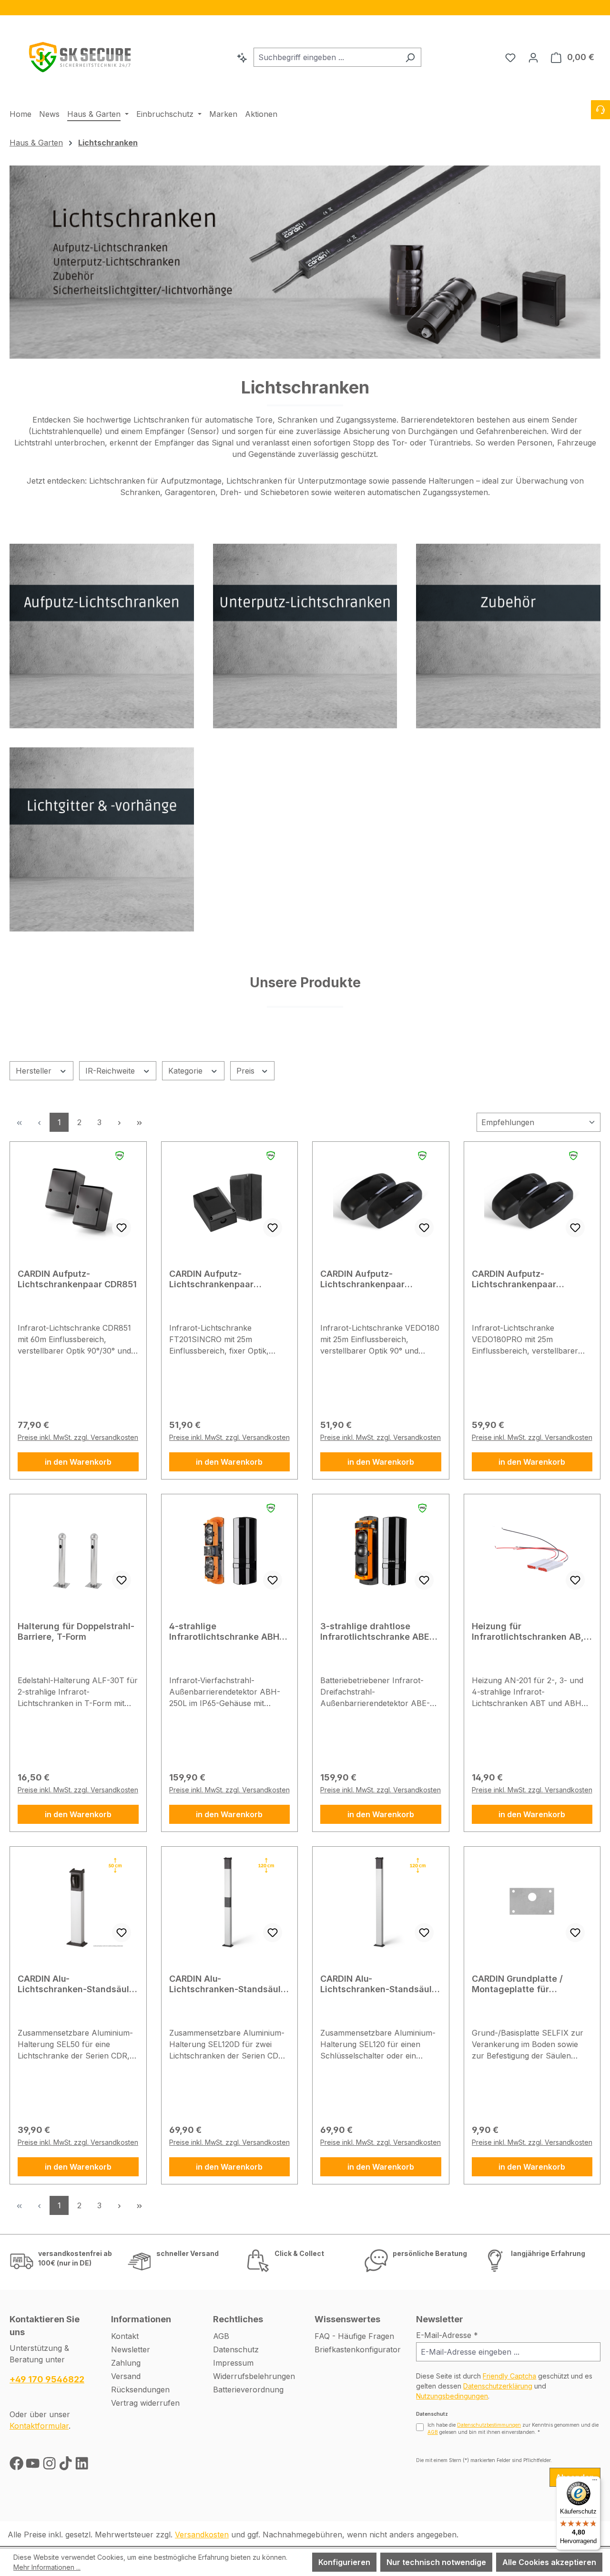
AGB (221, 2336)
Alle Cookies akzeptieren (549, 2562)
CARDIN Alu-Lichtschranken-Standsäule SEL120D (228, 1984)
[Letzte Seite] (139, 1122)
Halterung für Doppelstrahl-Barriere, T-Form (76, 1631)
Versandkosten (202, 2535)
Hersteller (35, 1071)
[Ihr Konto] (533, 57)
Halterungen (451, 481)
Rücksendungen (140, 2390)
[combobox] (326, 57)
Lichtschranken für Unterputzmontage (296, 481)
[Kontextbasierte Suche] (242, 57)
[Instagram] (51, 2466)
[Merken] (122, 1228)
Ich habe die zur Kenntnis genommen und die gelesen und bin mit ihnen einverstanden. (513, 2428)
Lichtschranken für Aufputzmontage (155, 481)
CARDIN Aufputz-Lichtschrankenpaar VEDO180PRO (514, 1279)
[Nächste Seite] (119, 1122)
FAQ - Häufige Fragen (354, 2336)
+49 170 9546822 (47, 2379)
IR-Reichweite (111, 1071)
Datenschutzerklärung (498, 2386)
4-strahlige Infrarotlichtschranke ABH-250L (226, 1632)
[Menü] (595, 2482)
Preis (247, 1071)
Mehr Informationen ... (47, 2567)
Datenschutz (236, 2349)
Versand (126, 2376)
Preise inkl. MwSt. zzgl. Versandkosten (78, 1437)
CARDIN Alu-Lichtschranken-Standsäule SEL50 (76, 1984)
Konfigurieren (344, 2562)
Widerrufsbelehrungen (254, 2376)
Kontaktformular (39, 2426)
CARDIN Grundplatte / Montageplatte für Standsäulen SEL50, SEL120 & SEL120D (530, 1984)
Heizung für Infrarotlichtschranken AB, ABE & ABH (528, 1632)
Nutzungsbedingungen (452, 2396)
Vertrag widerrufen (145, 2403)
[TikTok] (67, 2466)
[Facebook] (18, 2466)
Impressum (233, 2363)
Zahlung (126, 2363)
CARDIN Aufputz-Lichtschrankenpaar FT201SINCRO (211, 1279)
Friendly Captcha (509, 2376)
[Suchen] (410, 57)
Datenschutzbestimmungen (489, 2425)
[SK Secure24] (81, 55)
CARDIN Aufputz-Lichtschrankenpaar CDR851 (77, 1279)
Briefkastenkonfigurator (358, 2349)
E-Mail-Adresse (447, 2335)
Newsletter (131, 2349)
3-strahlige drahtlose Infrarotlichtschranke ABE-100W (377, 1632)
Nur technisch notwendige (436, 2562)
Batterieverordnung (248, 2390)
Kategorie (187, 1071)
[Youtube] (34, 2466)
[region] (305, 8)
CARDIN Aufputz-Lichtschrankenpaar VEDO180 (362, 1279)
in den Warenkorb (78, 1462)
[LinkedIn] (82, 2466)
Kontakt (125, 2336)
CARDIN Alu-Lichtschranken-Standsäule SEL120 (379, 1984)
